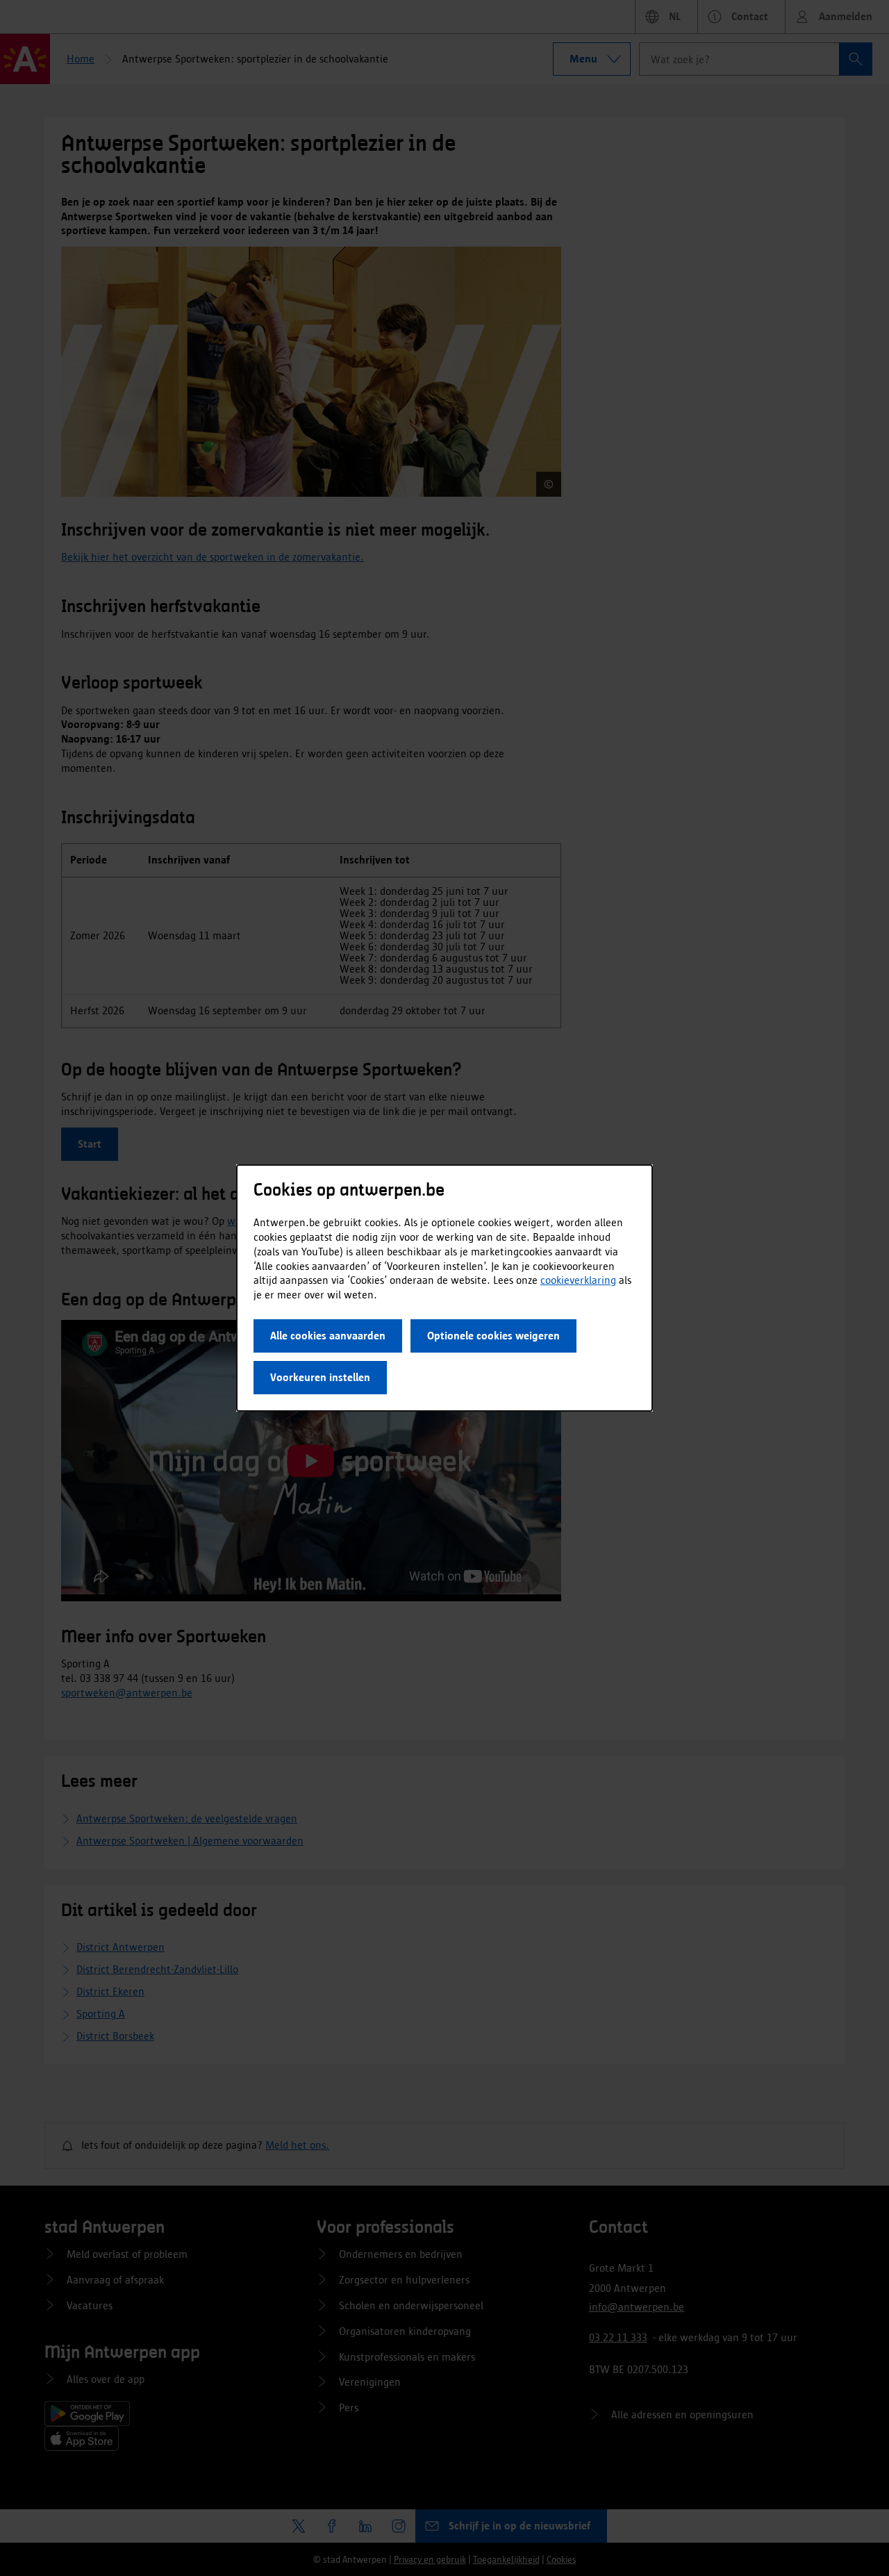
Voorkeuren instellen (320, 1377)
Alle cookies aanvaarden (328, 1336)
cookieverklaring (578, 1280)
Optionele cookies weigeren (493, 1336)
